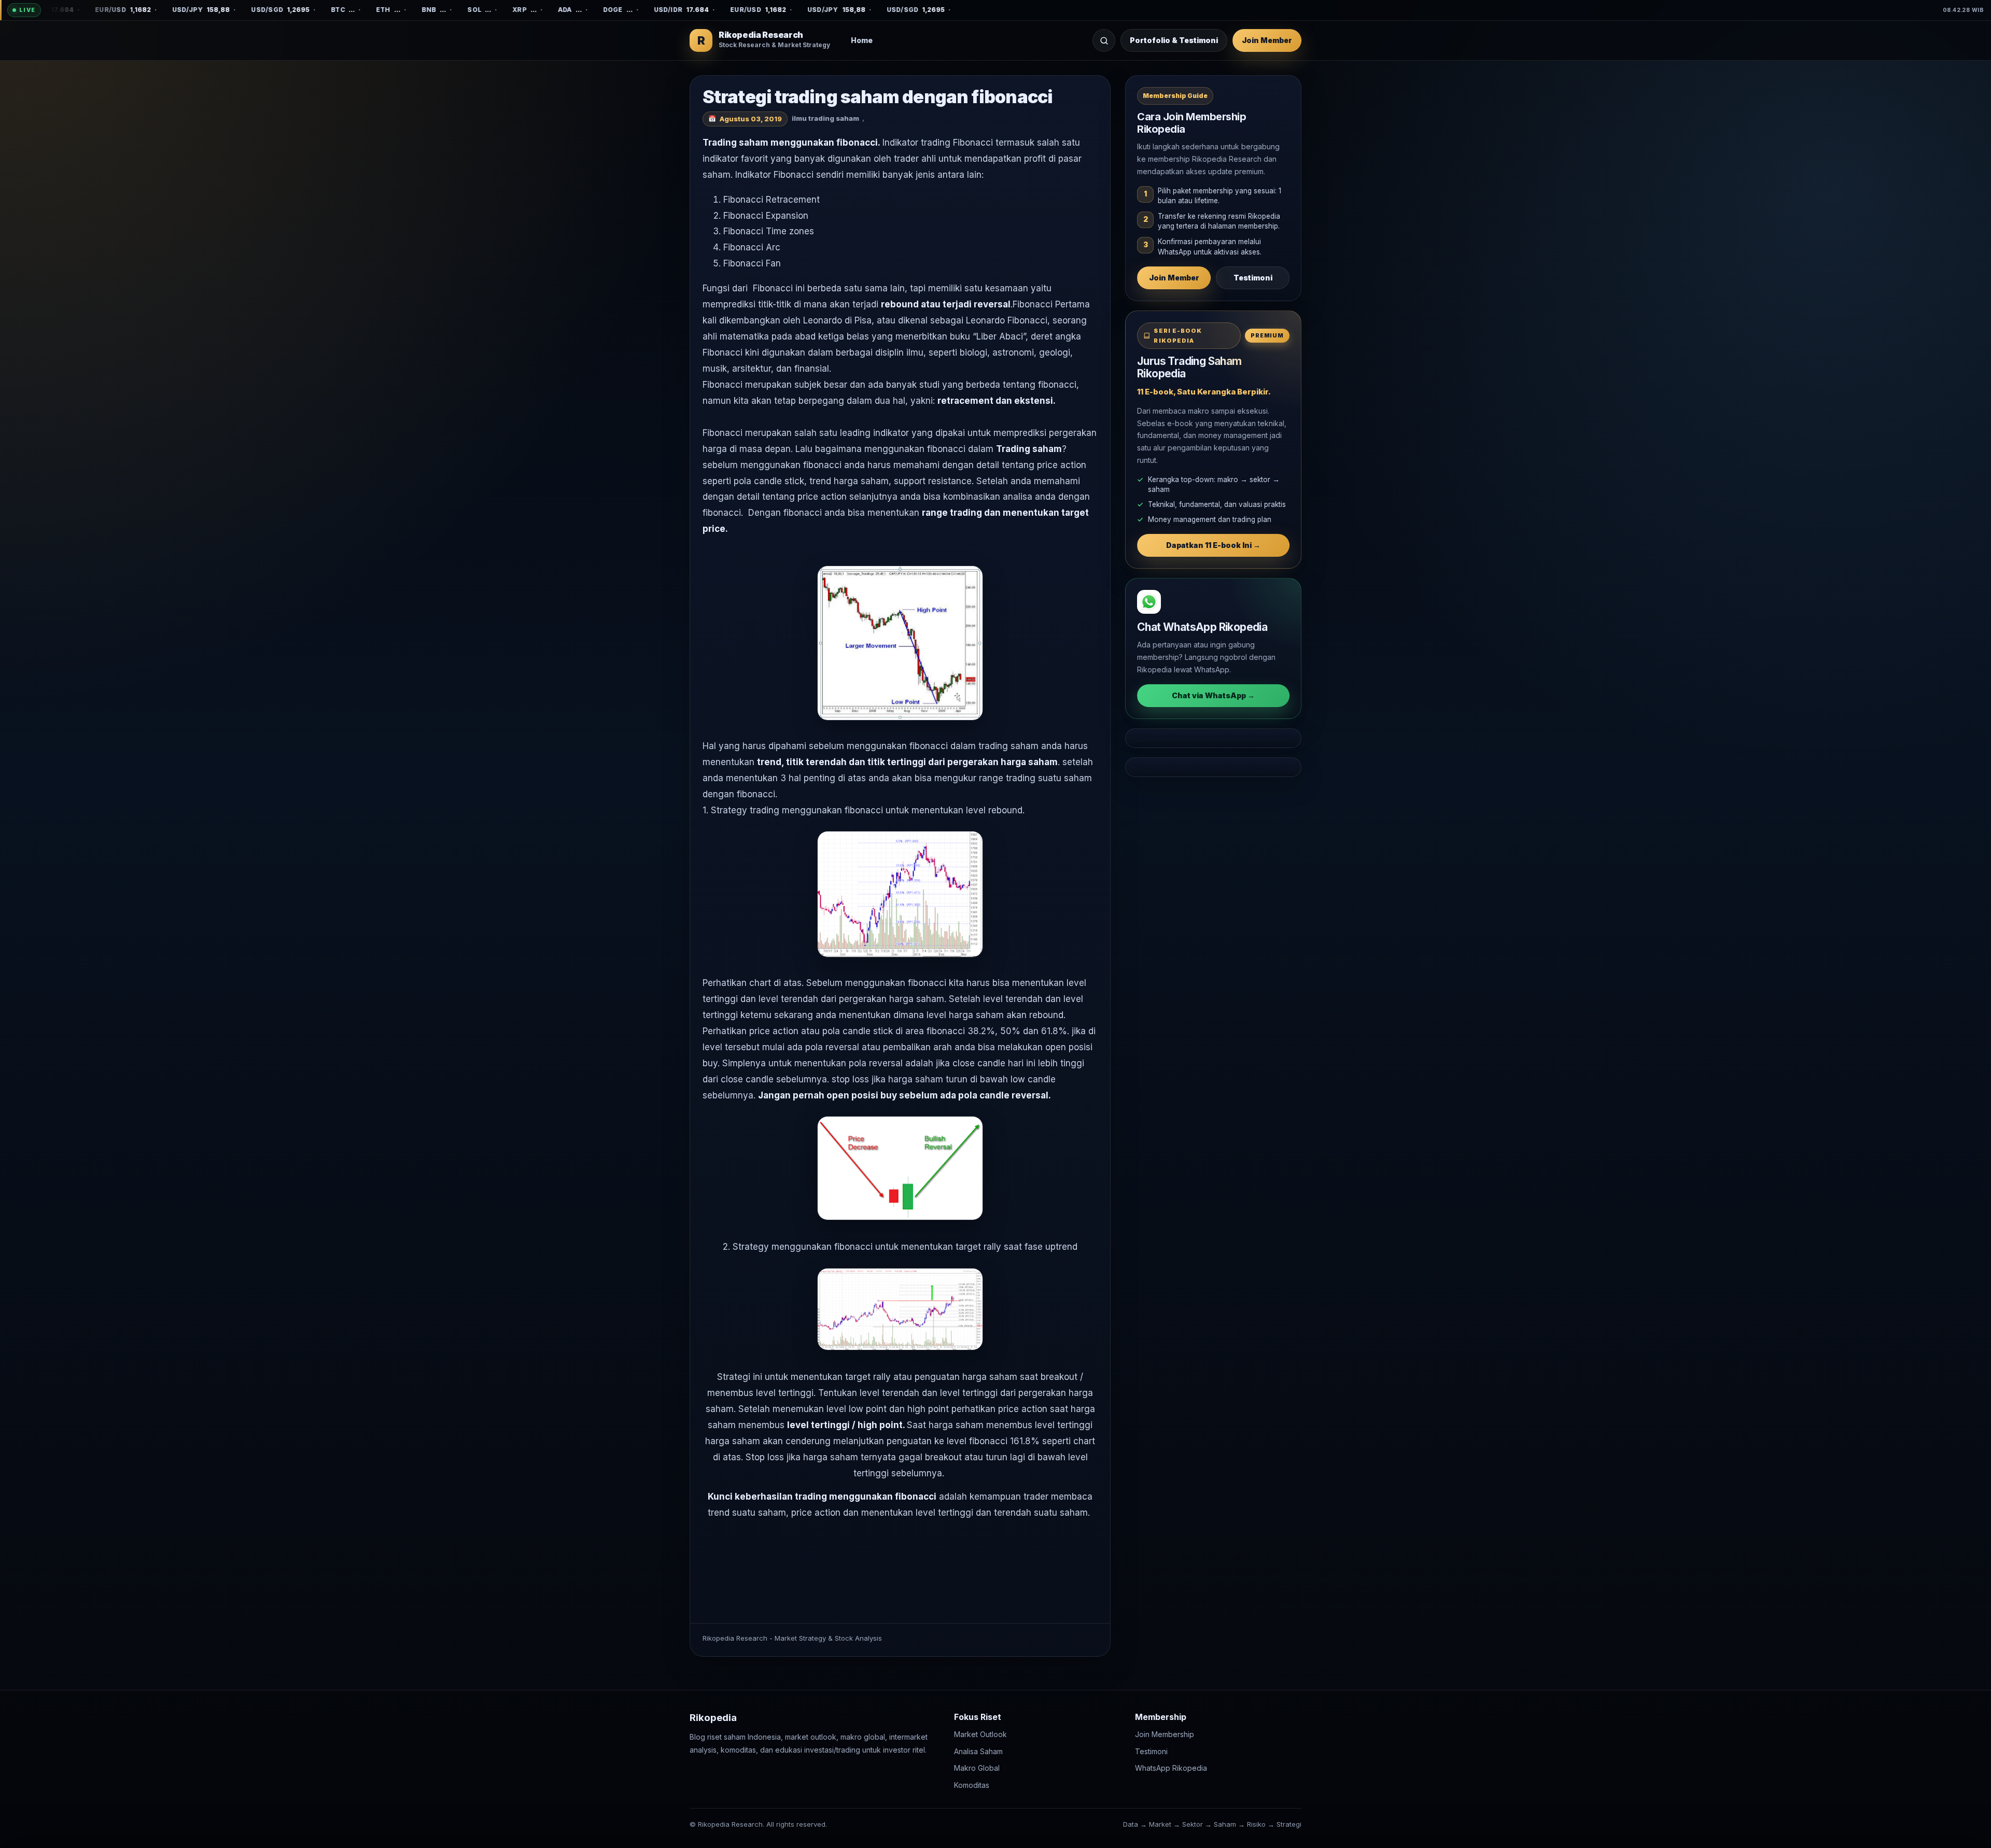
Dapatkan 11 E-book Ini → (1213, 545)
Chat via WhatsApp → (1213, 695)
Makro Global (977, 1768)
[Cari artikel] (1104, 40)
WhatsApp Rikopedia (1171, 1768)
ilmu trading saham (825, 118)
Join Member (1267, 40)
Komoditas (972, 1785)
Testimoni (1253, 278)
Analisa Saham (978, 1751)
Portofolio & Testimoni (1174, 40)
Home (862, 40)
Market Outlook (980, 1735)
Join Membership (1165, 1735)
